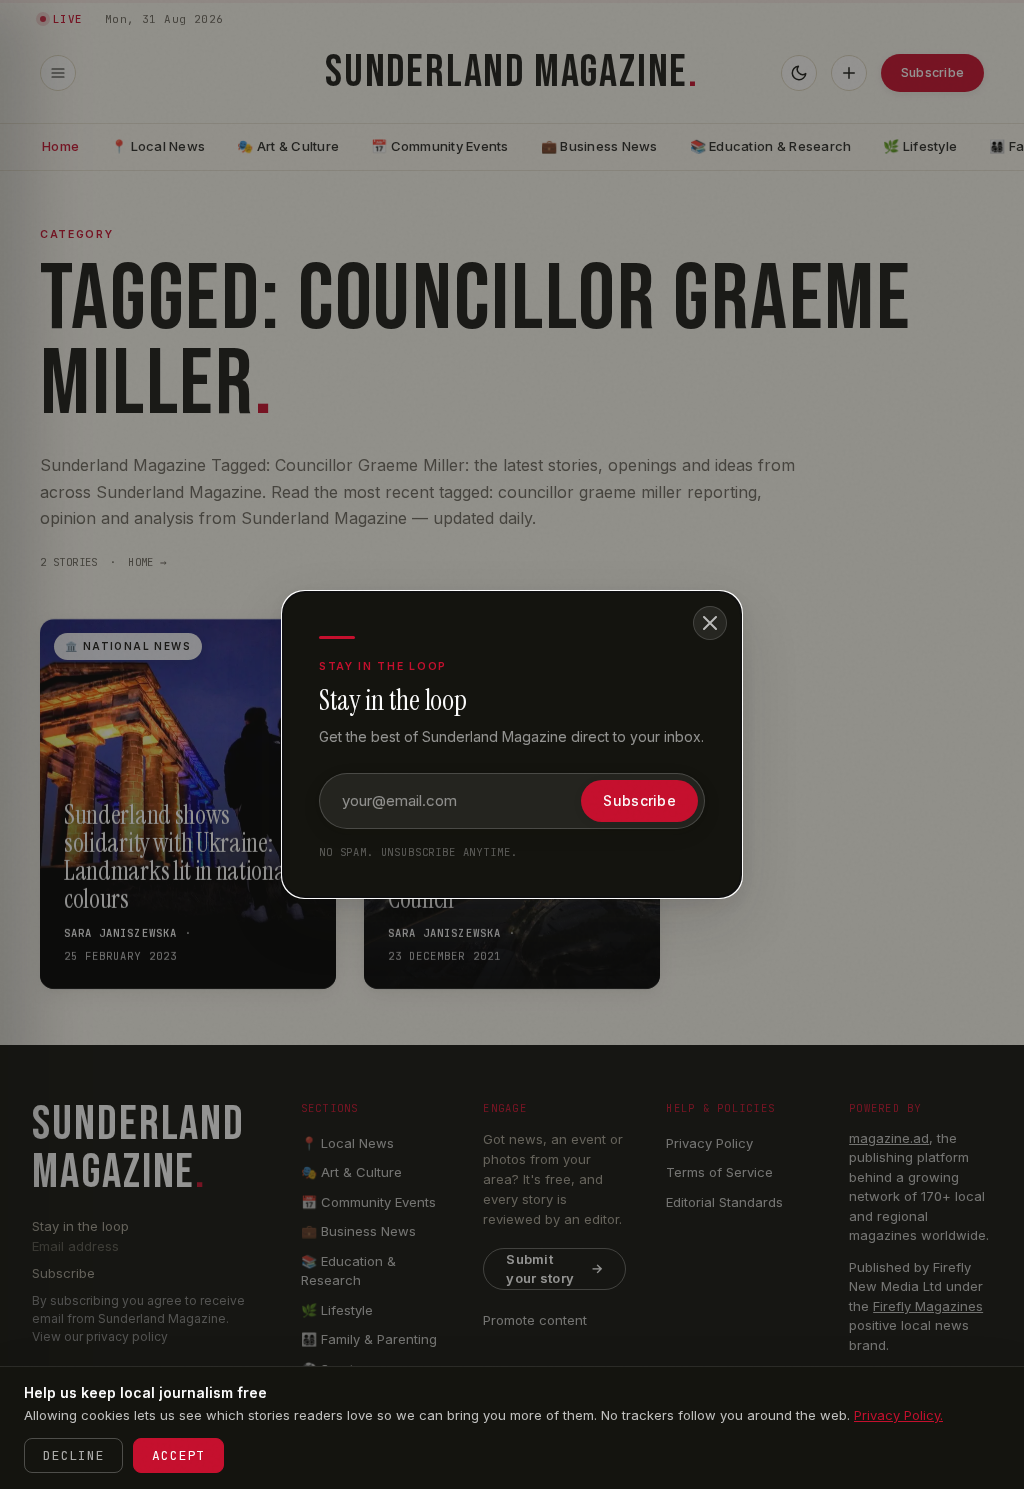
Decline (73, 1455)
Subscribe (639, 800)
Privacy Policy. (898, 1415)
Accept (178, 1455)
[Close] (710, 623)
